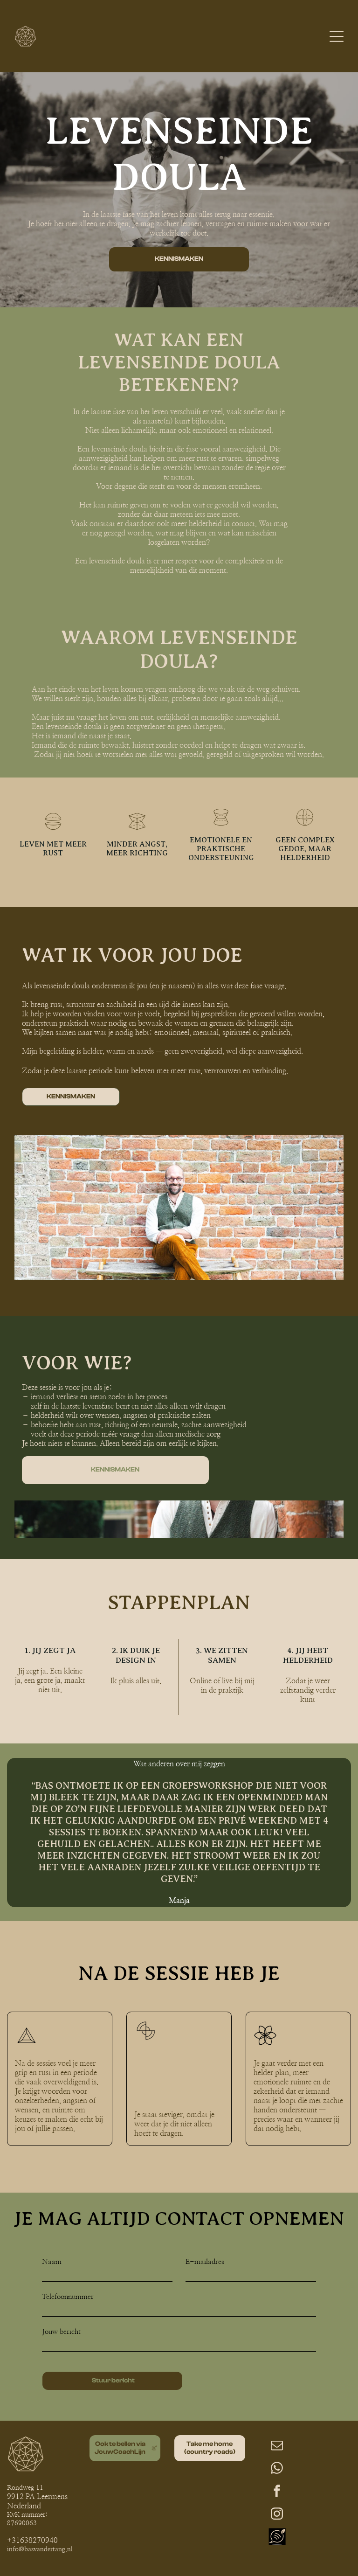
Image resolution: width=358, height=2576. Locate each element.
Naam (52, 2262)
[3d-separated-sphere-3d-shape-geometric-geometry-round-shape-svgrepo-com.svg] (53, 829)
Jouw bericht (61, 2332)
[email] (277, 2447)
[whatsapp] (277, 2469)
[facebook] (277, 2492)
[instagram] (277, 2515)
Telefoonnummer (68, 2297)
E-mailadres (205, 2262)
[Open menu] (337, 36)
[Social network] (277, 2538)
